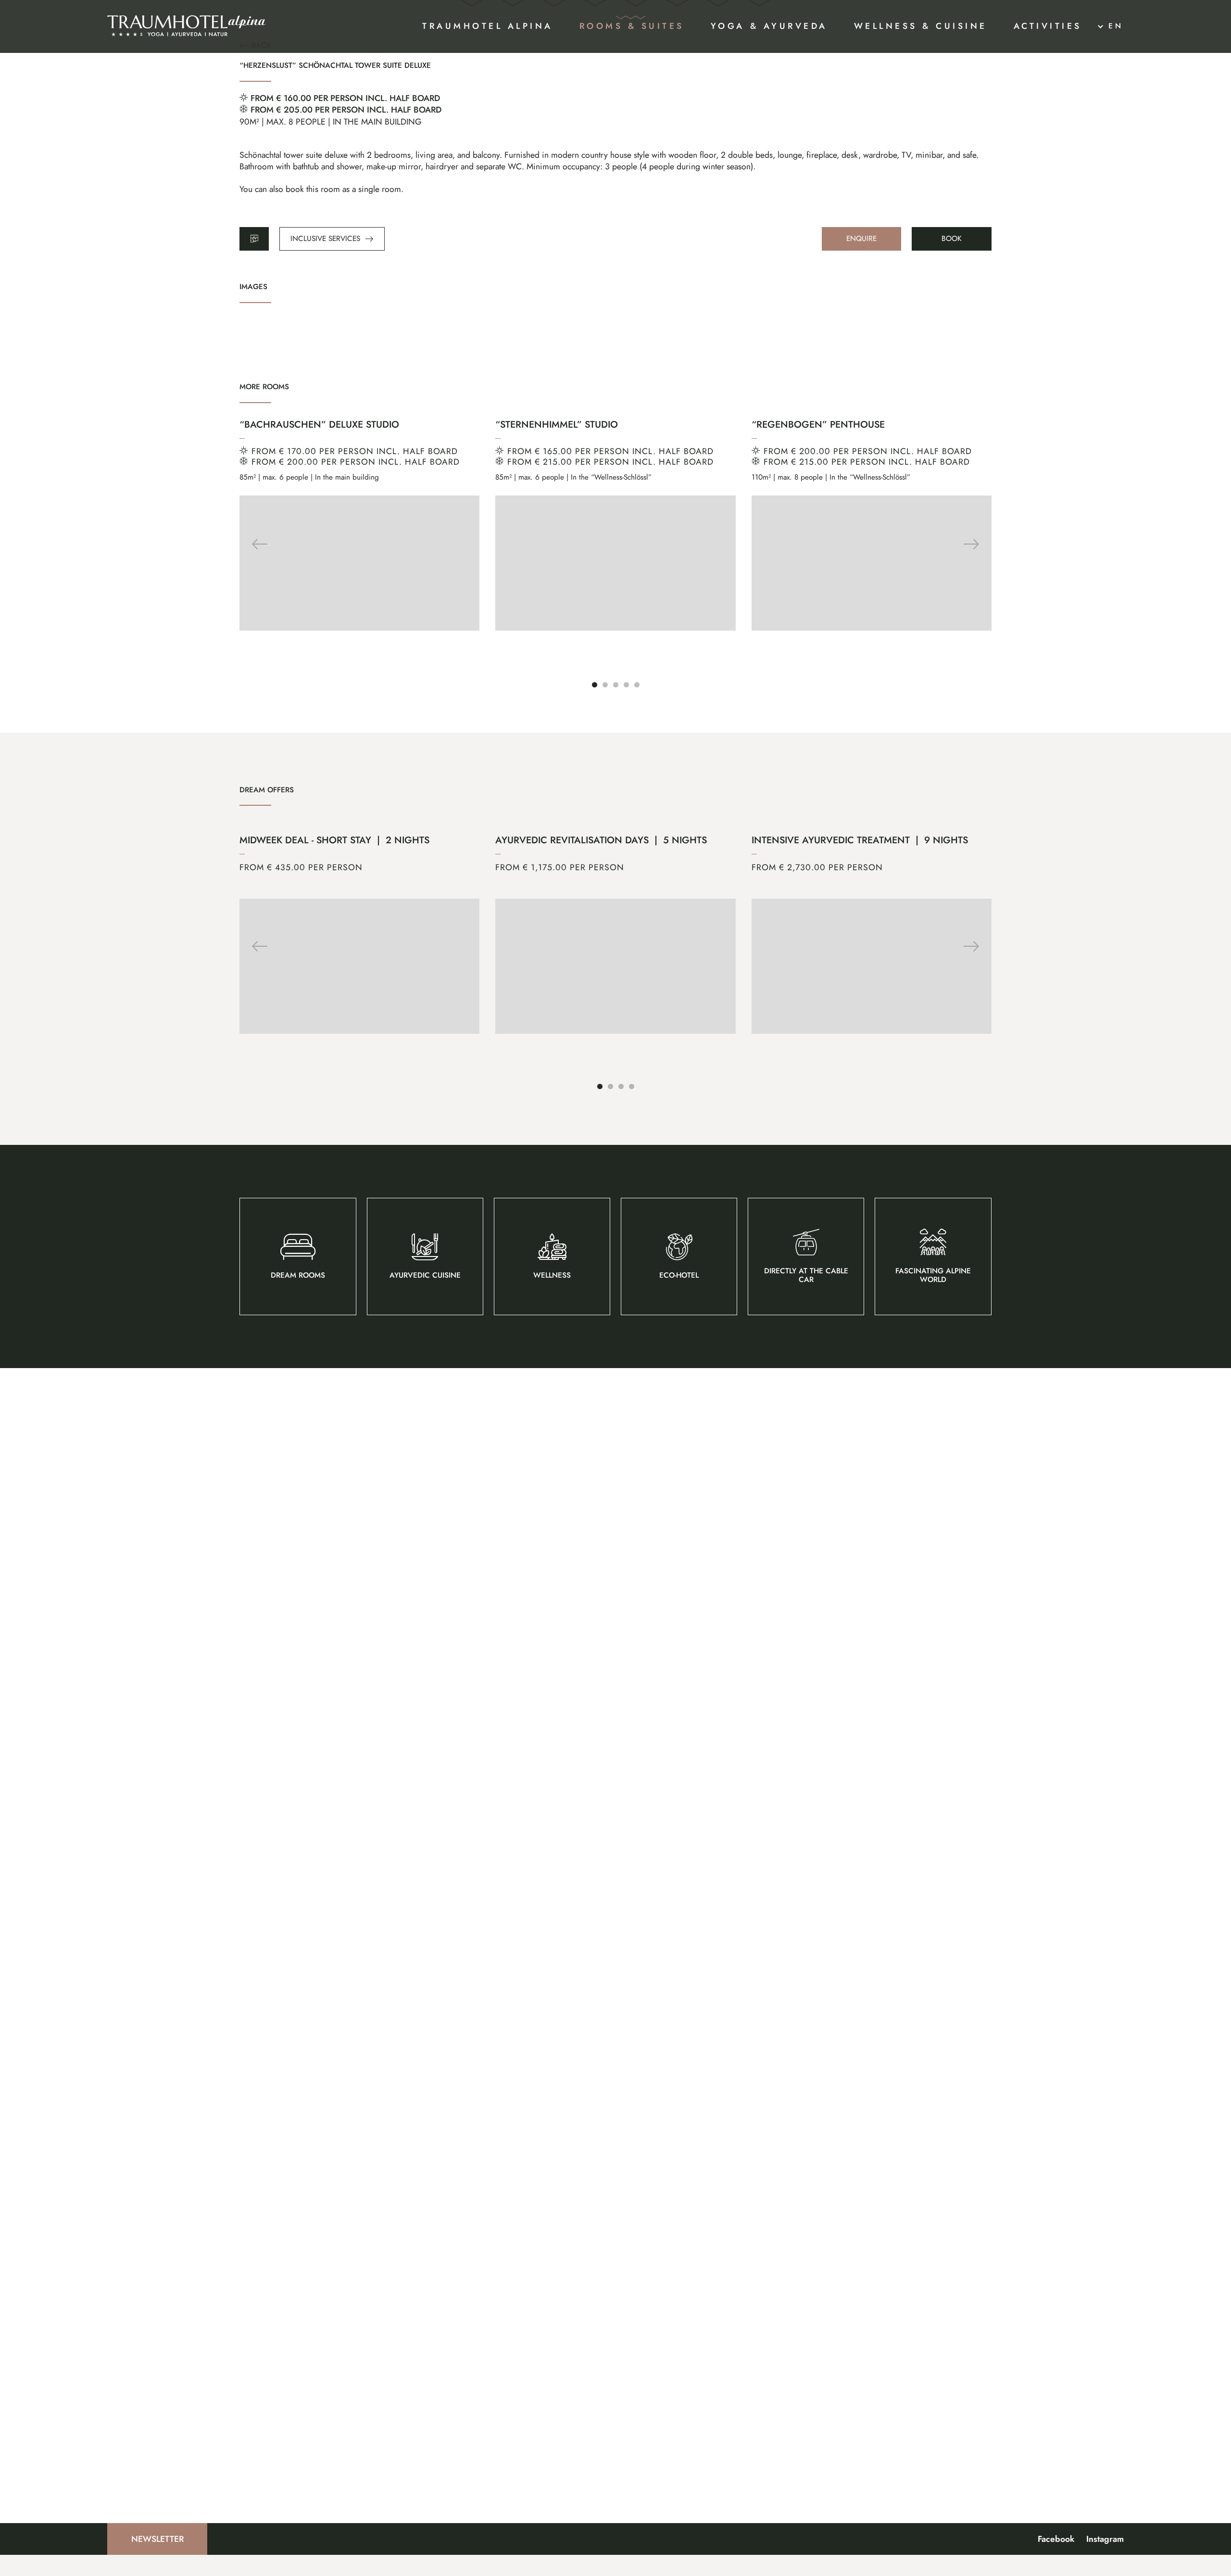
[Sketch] (254, 239)
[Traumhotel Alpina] (187, 26)
